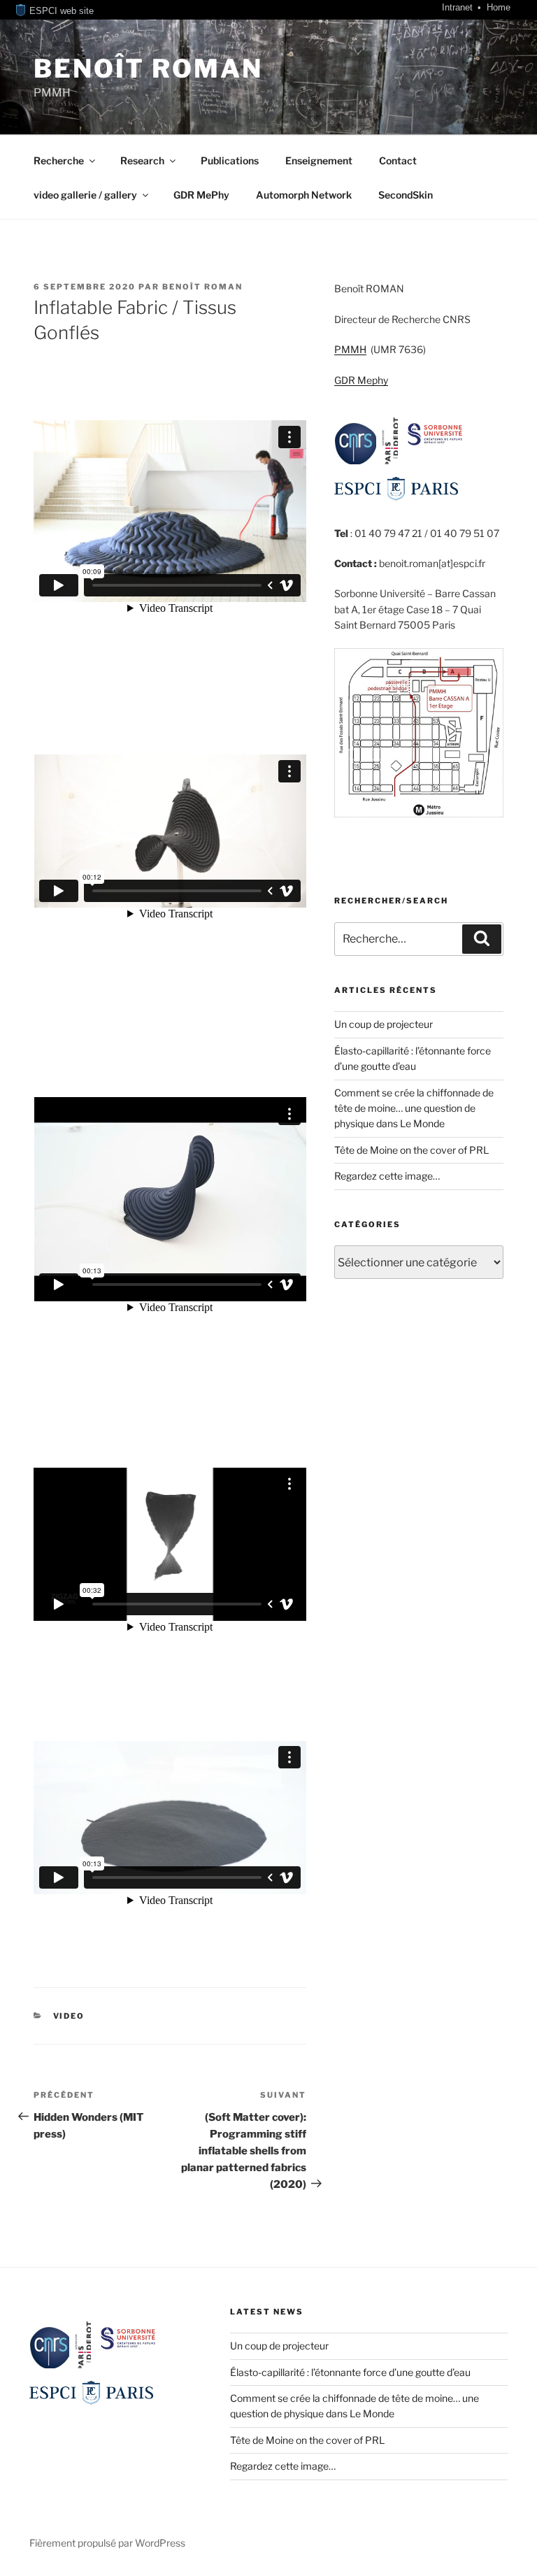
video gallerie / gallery (85, 195)
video (69, 2016)
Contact (398, 160)
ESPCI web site (60, 11)
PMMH (350, 349)
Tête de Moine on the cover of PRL (411, 1150)
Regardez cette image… (387, 1176)
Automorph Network (304, 195)
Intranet (459, 7)
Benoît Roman (148, 69)
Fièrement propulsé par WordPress (107, 2543)
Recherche (59, 160)
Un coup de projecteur (384, 1024)
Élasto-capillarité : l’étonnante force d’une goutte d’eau (350, 2372)
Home (499, 7)
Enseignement (319, 160)
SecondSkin (406, 195)
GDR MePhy (201, 195)
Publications (230, 160)
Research (142, 160)
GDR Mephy (361, 380)
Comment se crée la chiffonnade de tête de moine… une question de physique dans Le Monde (414, 1108)
